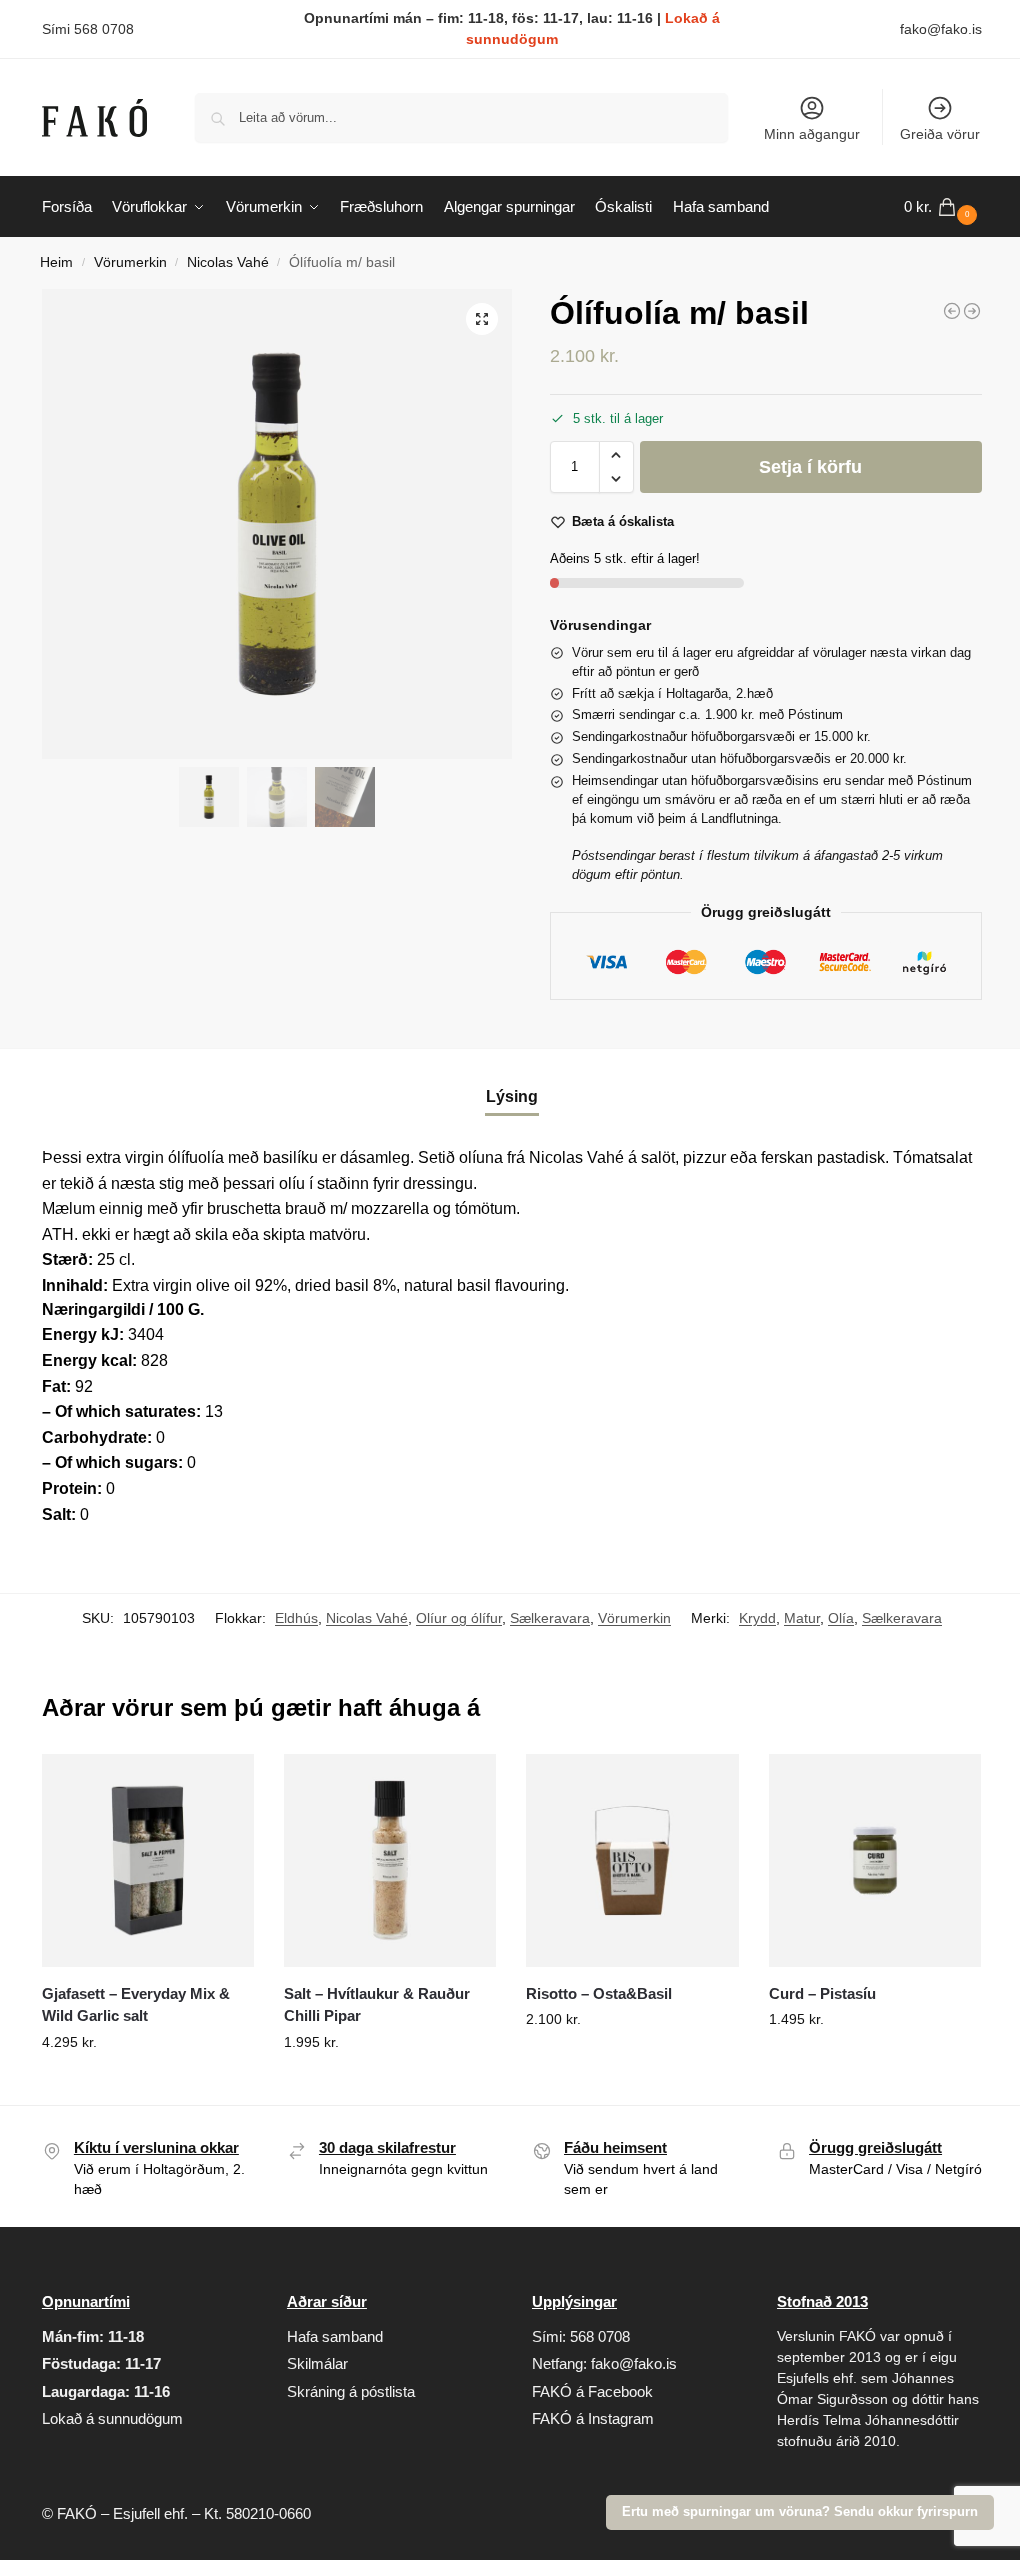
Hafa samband (335, 2336)
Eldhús (296, 1618)
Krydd (757, 1618)
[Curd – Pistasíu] (875, 1860)
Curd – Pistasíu (822, 1993)
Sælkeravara (550, 1618)
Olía (841, 1618)
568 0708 (600, 2336)
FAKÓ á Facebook (592, 2391)
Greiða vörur (940, 134)
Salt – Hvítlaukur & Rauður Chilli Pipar (377, 2005)
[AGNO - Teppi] (952, 311)
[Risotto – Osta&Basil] (632, 1860)
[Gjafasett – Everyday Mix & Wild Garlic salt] (148, 1860)
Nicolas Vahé (228, 262)
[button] (943, 207)
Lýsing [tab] (512, 1096)
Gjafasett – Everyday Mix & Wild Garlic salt (136, 2005)
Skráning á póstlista (351, 2391)
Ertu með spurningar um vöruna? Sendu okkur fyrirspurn (800, 2512)
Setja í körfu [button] (148, 2085)
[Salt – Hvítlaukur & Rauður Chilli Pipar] (390, 1860)
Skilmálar (317, 2363)
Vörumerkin (130, 262)
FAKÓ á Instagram (593, 2418)
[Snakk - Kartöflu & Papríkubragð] (972, 311)
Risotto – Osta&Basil (599, 1993)
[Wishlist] (224, 1784)
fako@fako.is (941, 29)
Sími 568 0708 (88, 29)
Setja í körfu (810, 467)
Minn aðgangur (812, 134)
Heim (56, 262)
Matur (802, 1618)
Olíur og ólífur (459, 1618)
